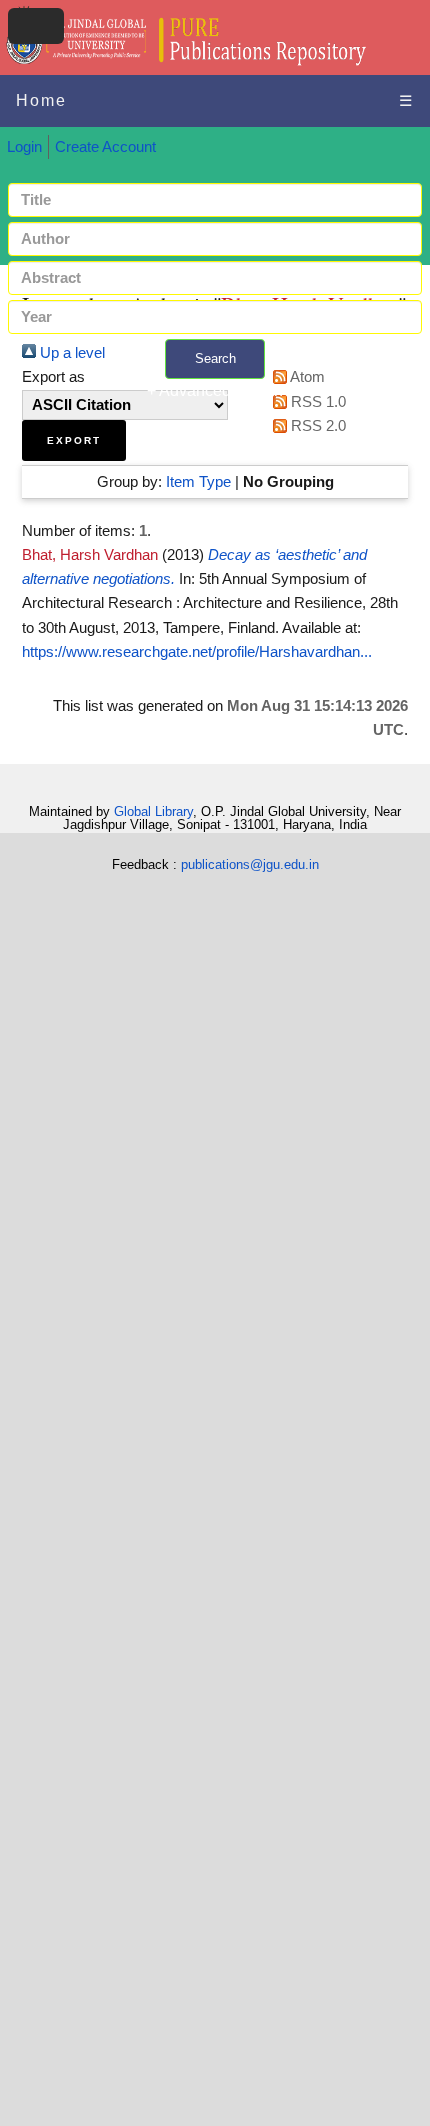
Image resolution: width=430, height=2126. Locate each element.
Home (41, 100)
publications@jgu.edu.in (250, 864)
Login (24, 147)
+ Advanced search (215, 390)
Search (215, 358)
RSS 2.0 (316, 426)
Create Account (105, 147)
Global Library (153, 811)
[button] (74, 440)
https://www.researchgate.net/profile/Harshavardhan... (197, 652)
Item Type (198, 482)
